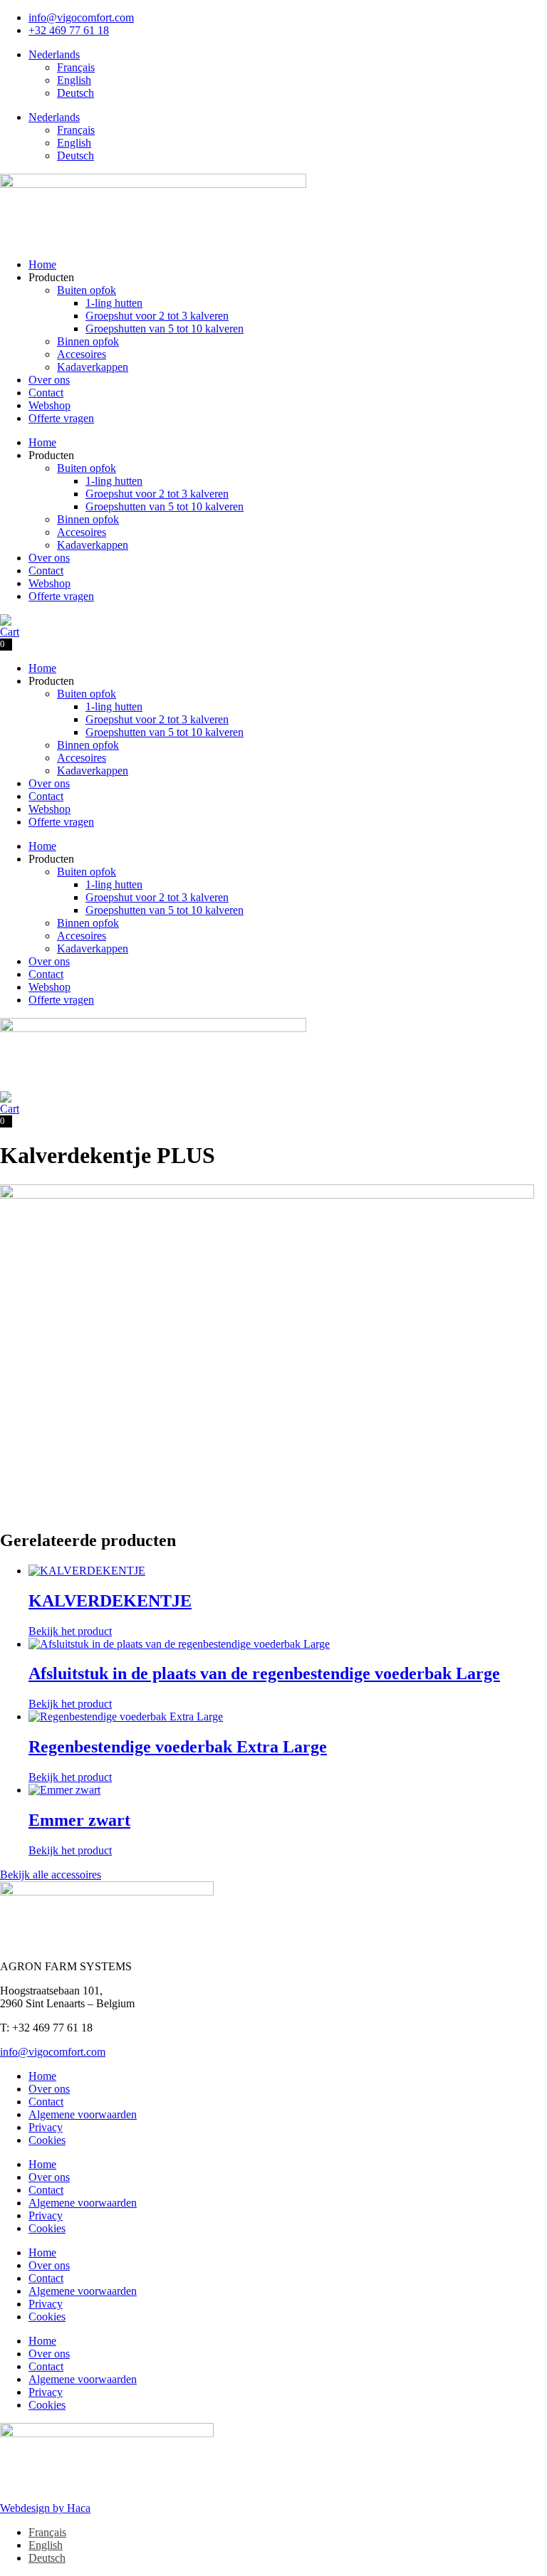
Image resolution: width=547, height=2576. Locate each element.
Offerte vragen (61, 418)
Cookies (47, 2140)
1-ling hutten (114, 303)
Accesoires (82, 354)
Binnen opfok (88, 341)
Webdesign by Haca (45, 2508)
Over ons (49, 380)
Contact (46, 393)
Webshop (50, 405)
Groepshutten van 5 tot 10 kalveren (165, 328)
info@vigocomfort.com (53, 2052)
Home (42, 264)
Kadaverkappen (93, 367)
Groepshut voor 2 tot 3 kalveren (157, 316)
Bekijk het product (70, 1631)
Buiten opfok (87, 290)
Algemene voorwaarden (83, 2114)
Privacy (46, 2127)
